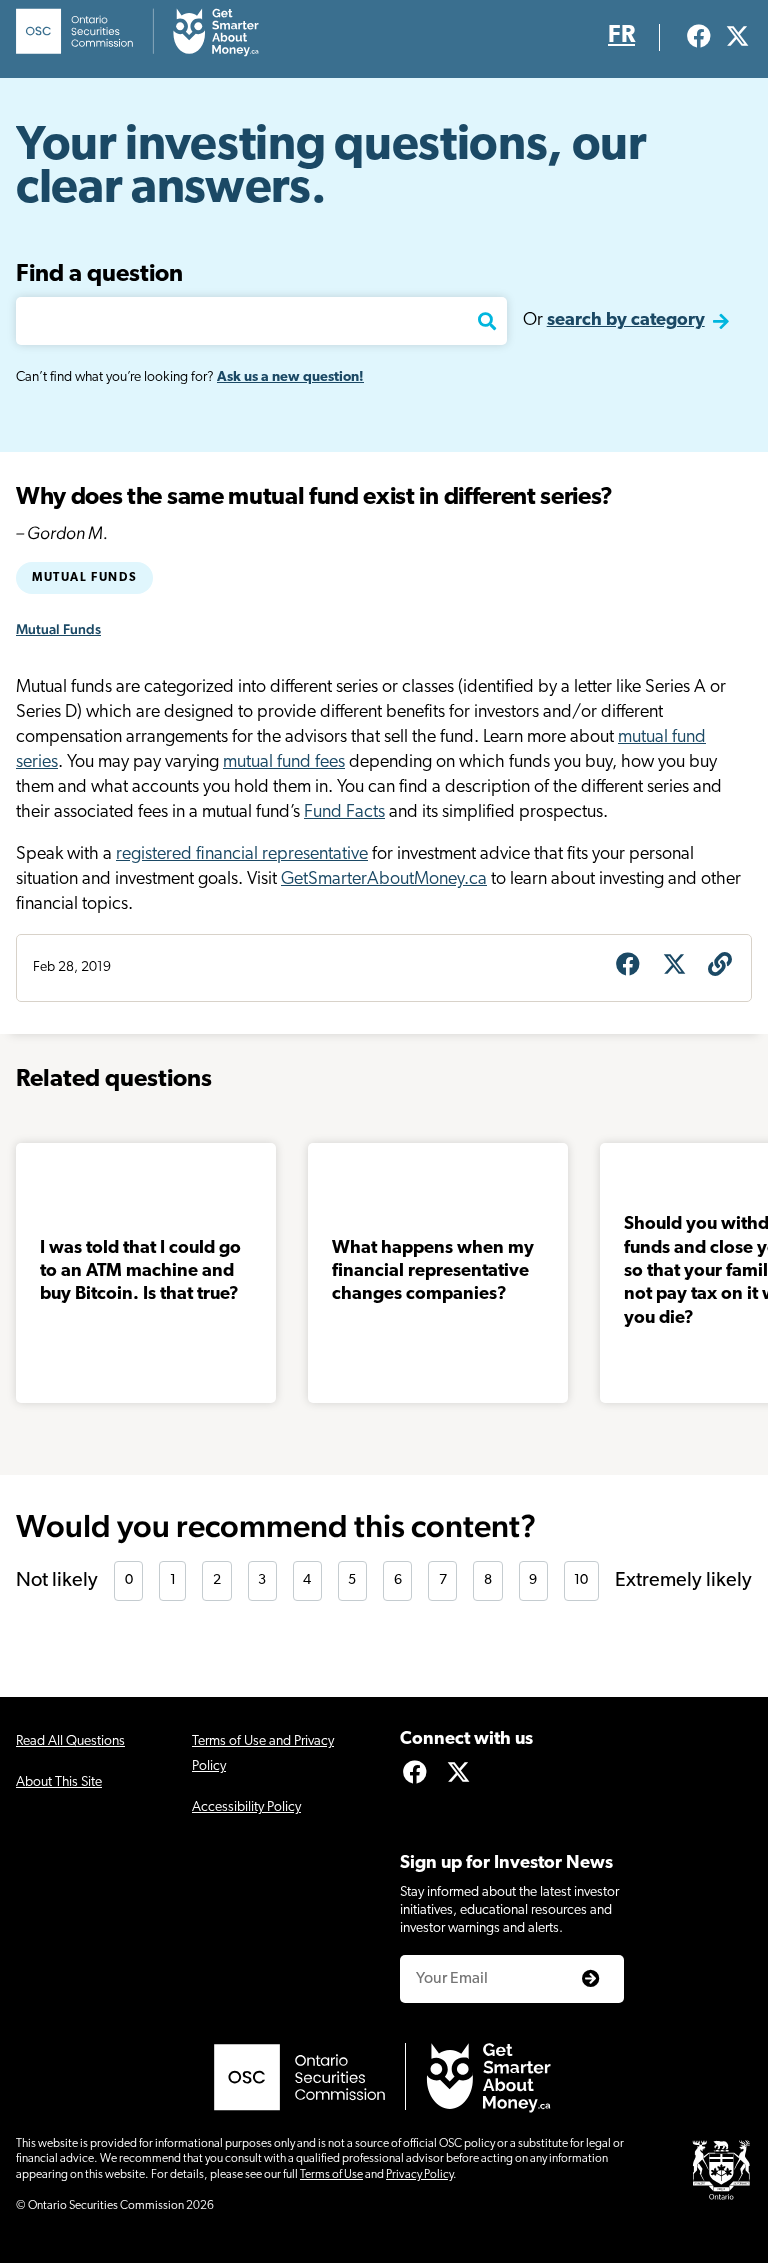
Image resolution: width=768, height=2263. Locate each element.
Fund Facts (344, 813)
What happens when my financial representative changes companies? (433, 1272)
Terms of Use (331, 2175)
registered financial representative (242, 855)
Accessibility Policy (246, 1807)
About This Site (59, 1782)
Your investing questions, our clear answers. (331, 168)
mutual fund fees (284, 763)
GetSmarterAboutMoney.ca (384, 880)
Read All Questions (70, 1741)
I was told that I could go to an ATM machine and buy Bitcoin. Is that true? (140, 1272)
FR (621, 36)
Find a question (99, 275)
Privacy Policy (419, 2175)
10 (581, 1580)
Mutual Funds (84, 578)
